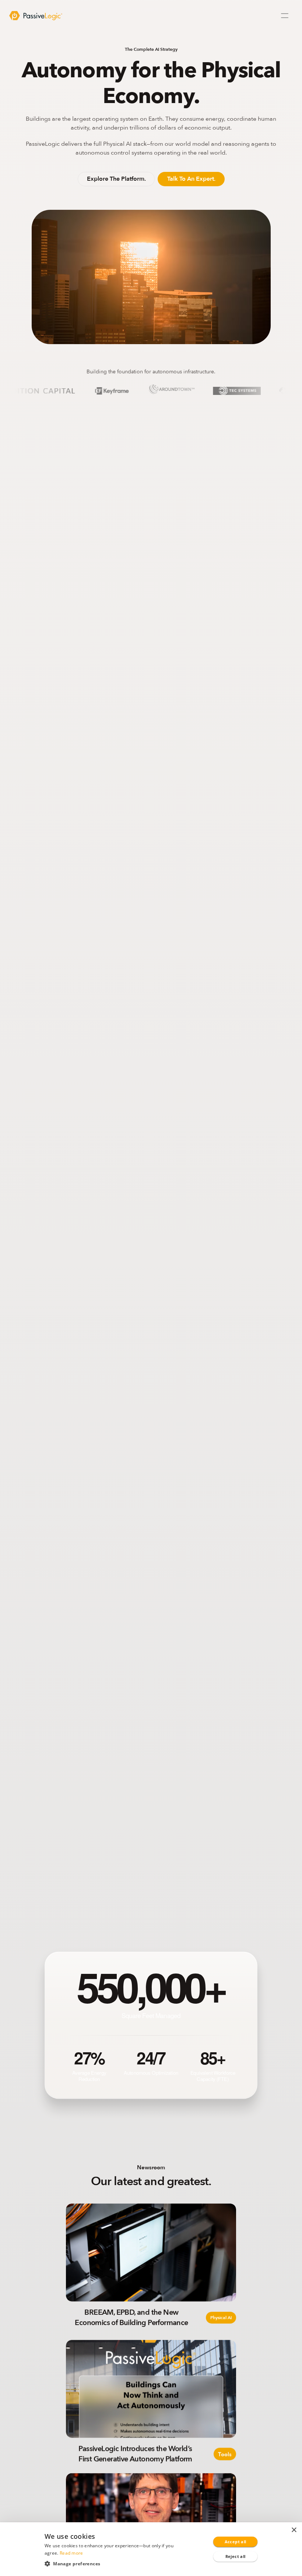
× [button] (294, 2530)
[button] (114, 2563)
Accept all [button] (236, 2542)
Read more (71, 2553)
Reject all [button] (236, 2556)
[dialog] (151, 2549)
